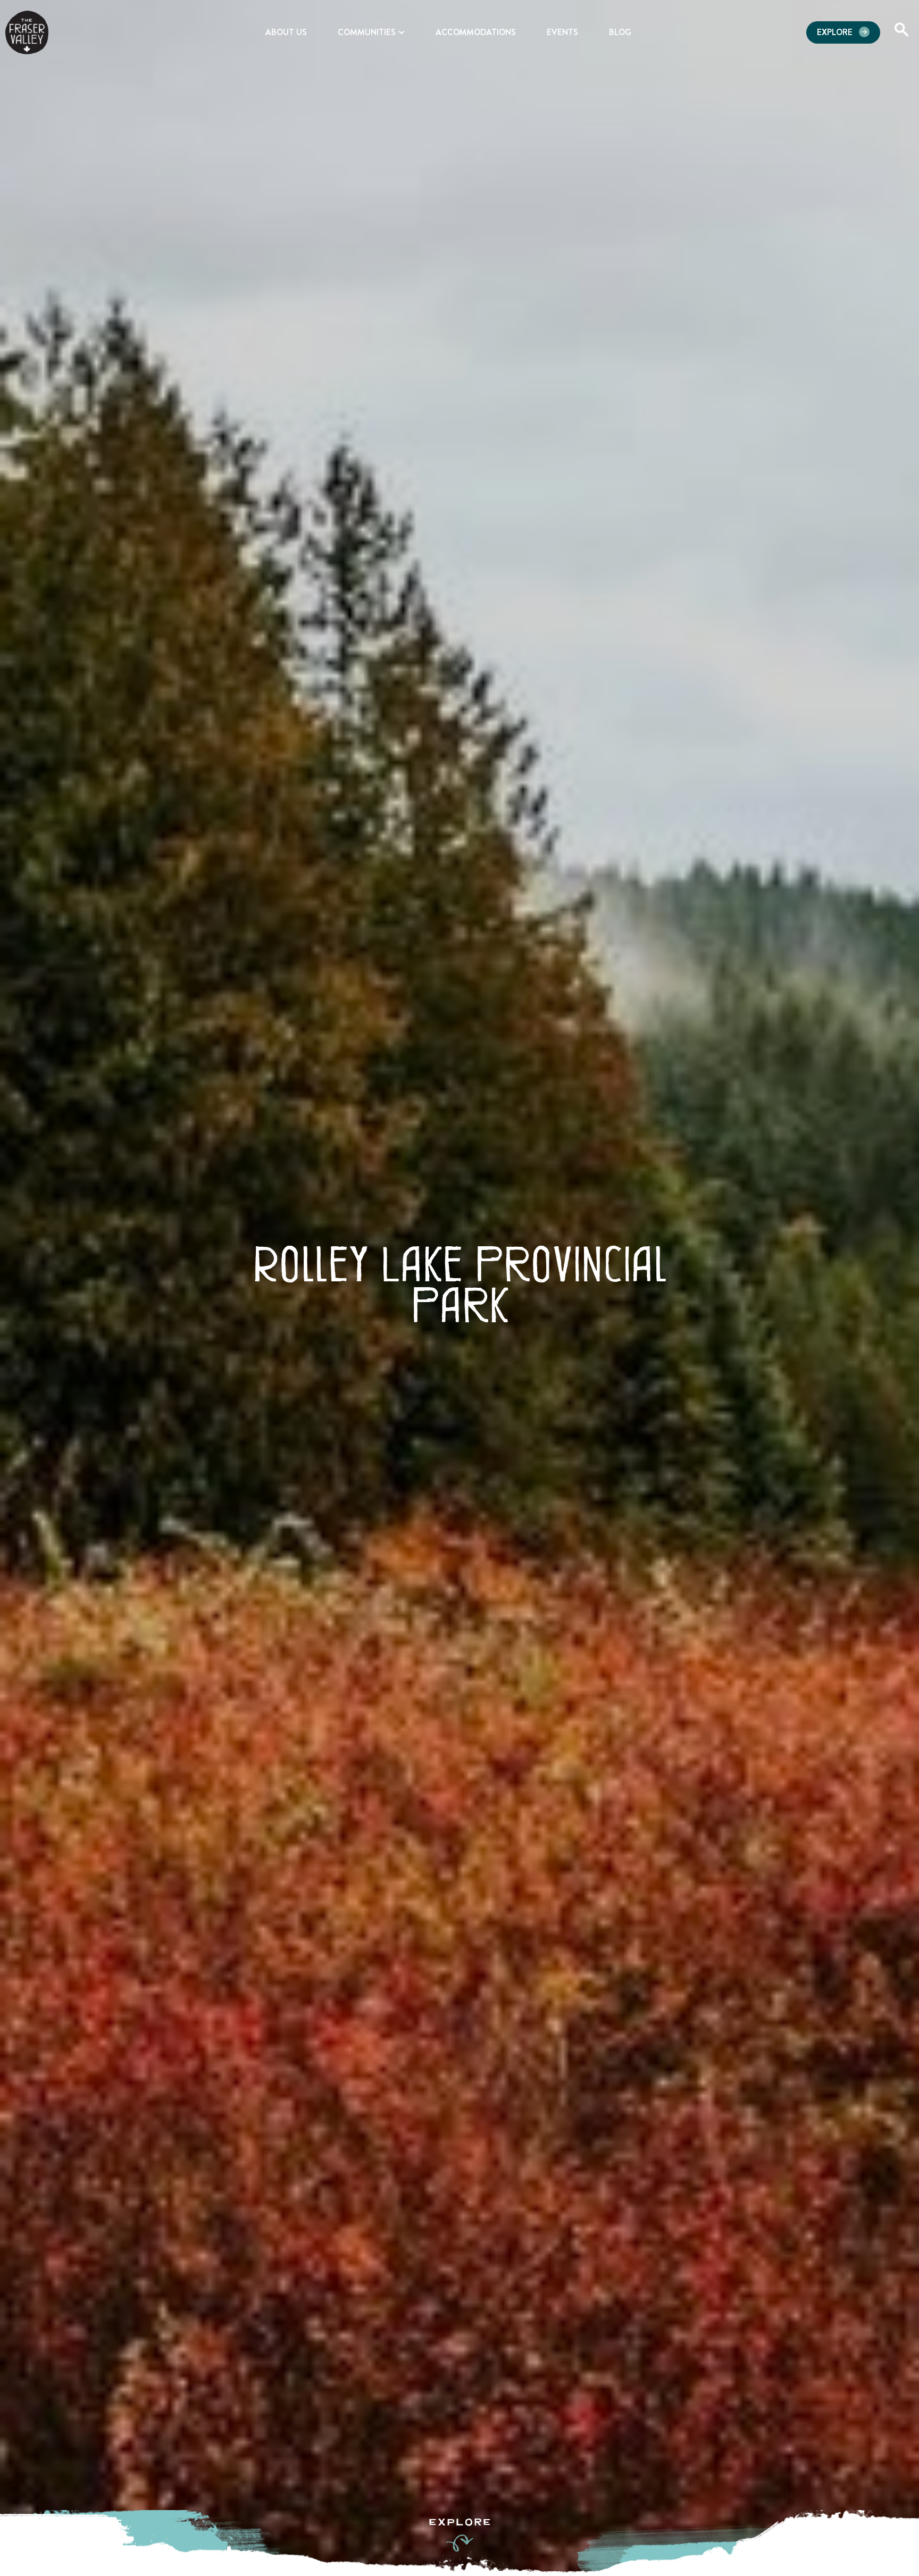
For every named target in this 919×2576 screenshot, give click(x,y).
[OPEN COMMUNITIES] (402, 32)
